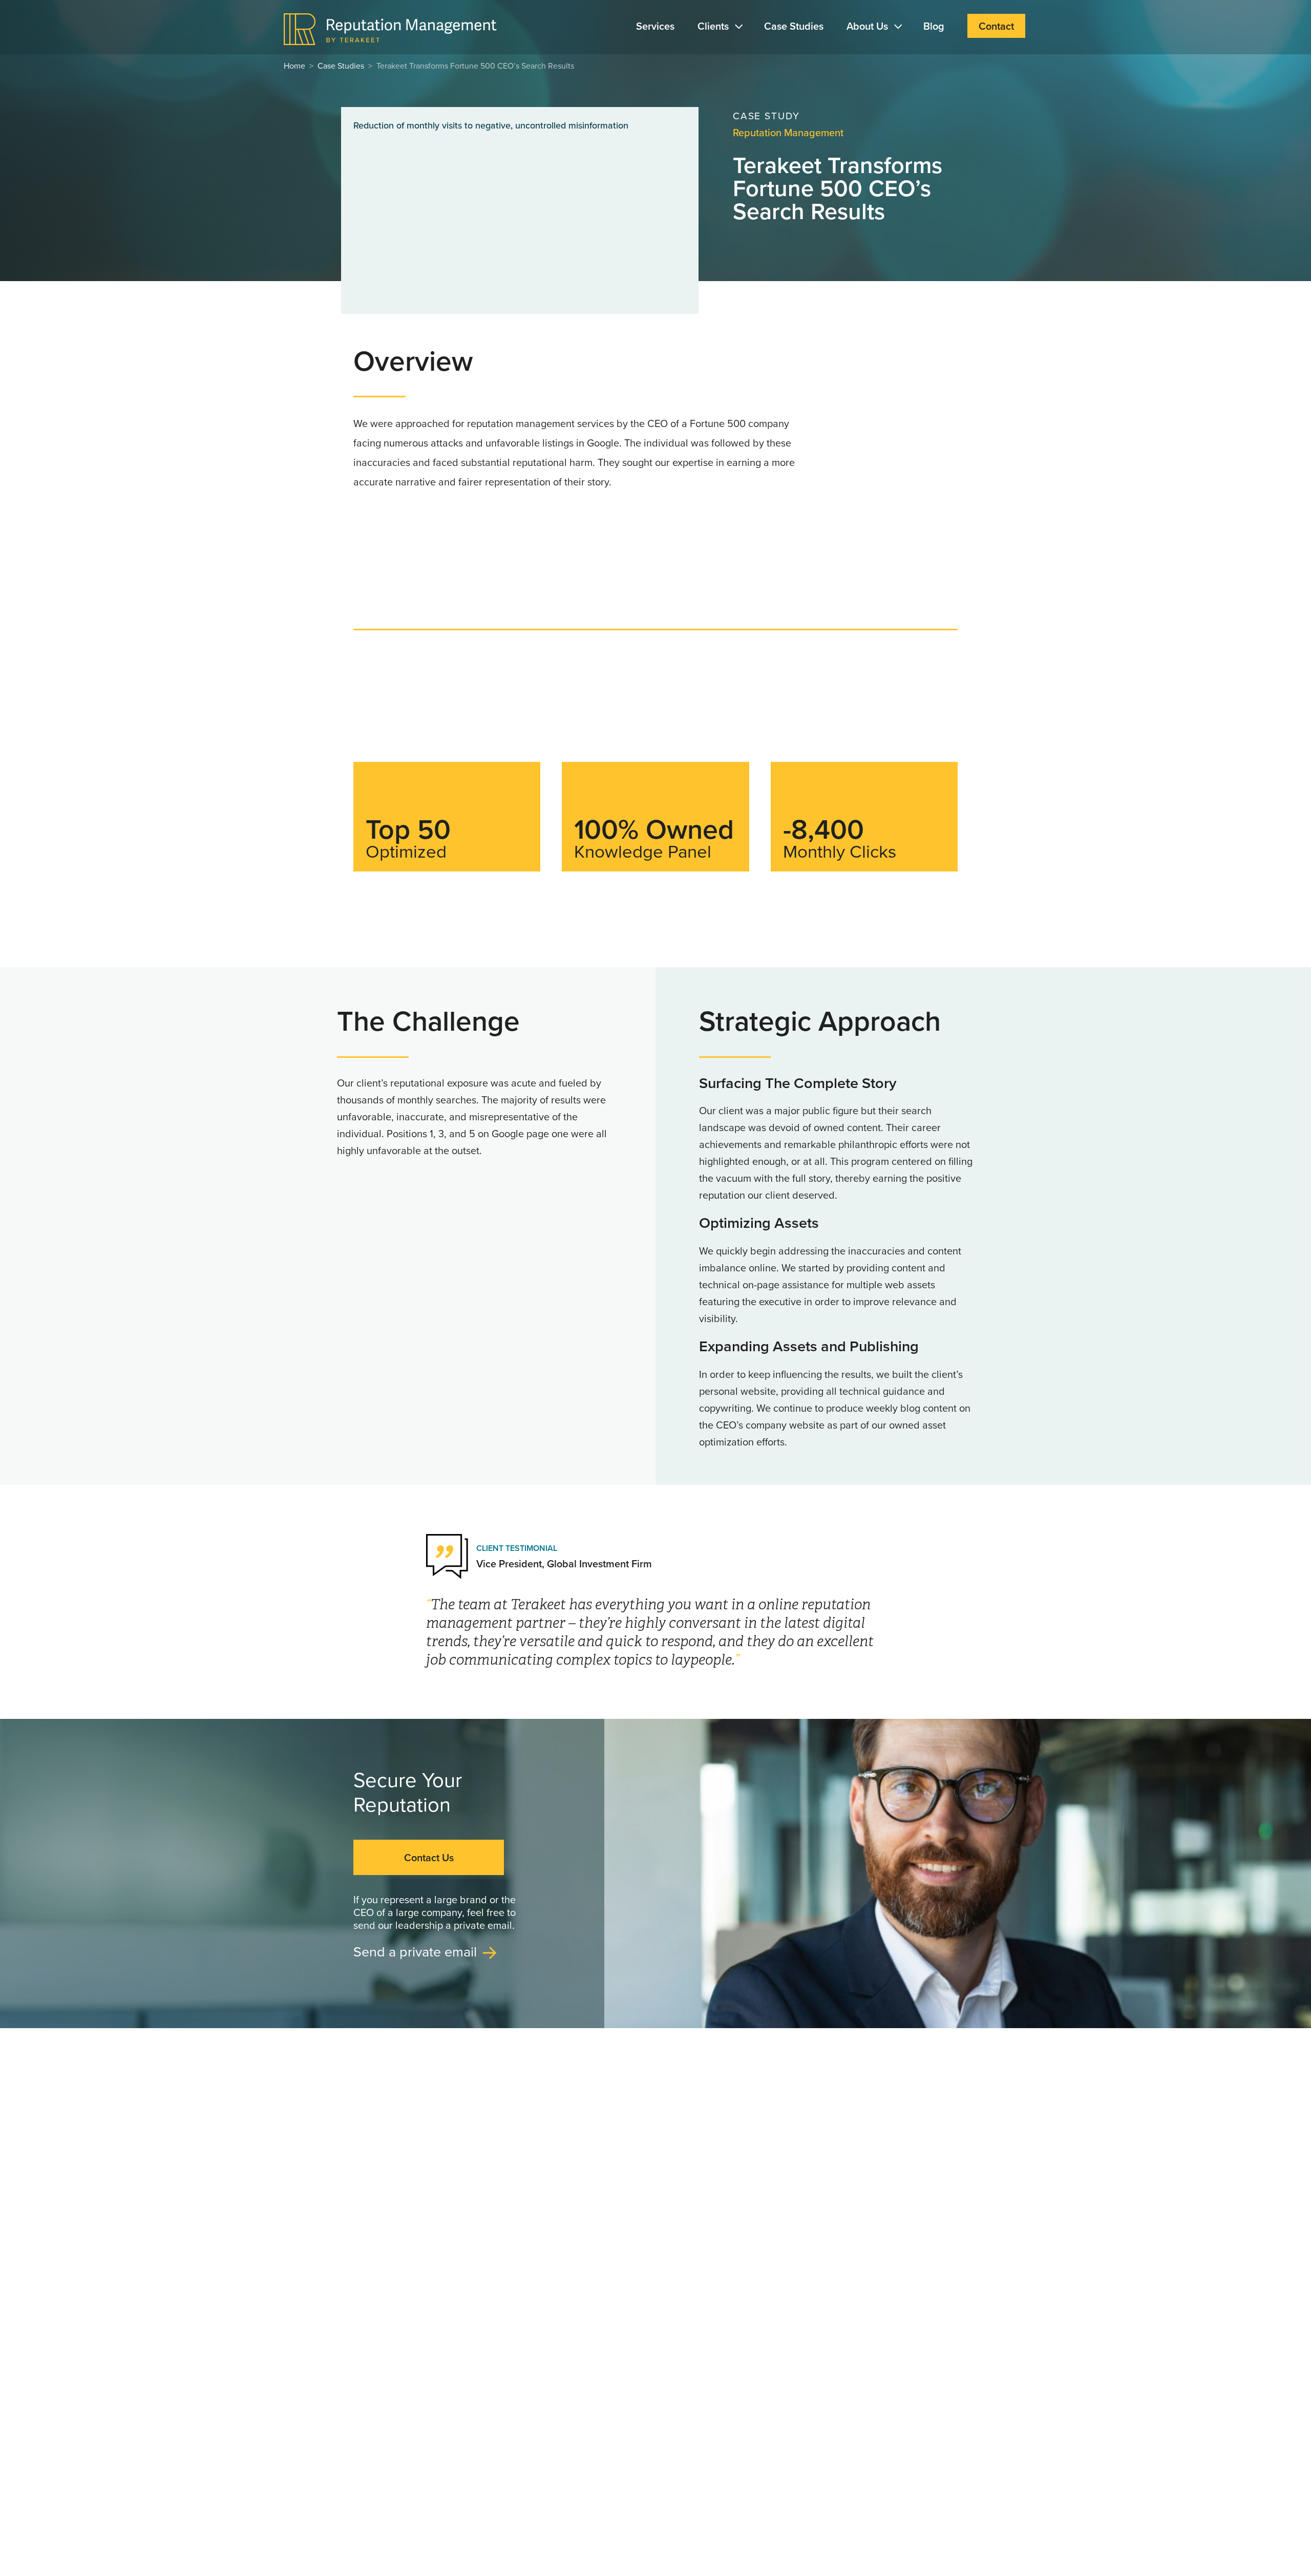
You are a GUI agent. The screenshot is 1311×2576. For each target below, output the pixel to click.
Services (655, 26)
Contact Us (429, 1857)
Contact (996, 26)
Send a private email (415, 1951)
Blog (934, 26)
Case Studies (794, 26)
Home (294, 66)
